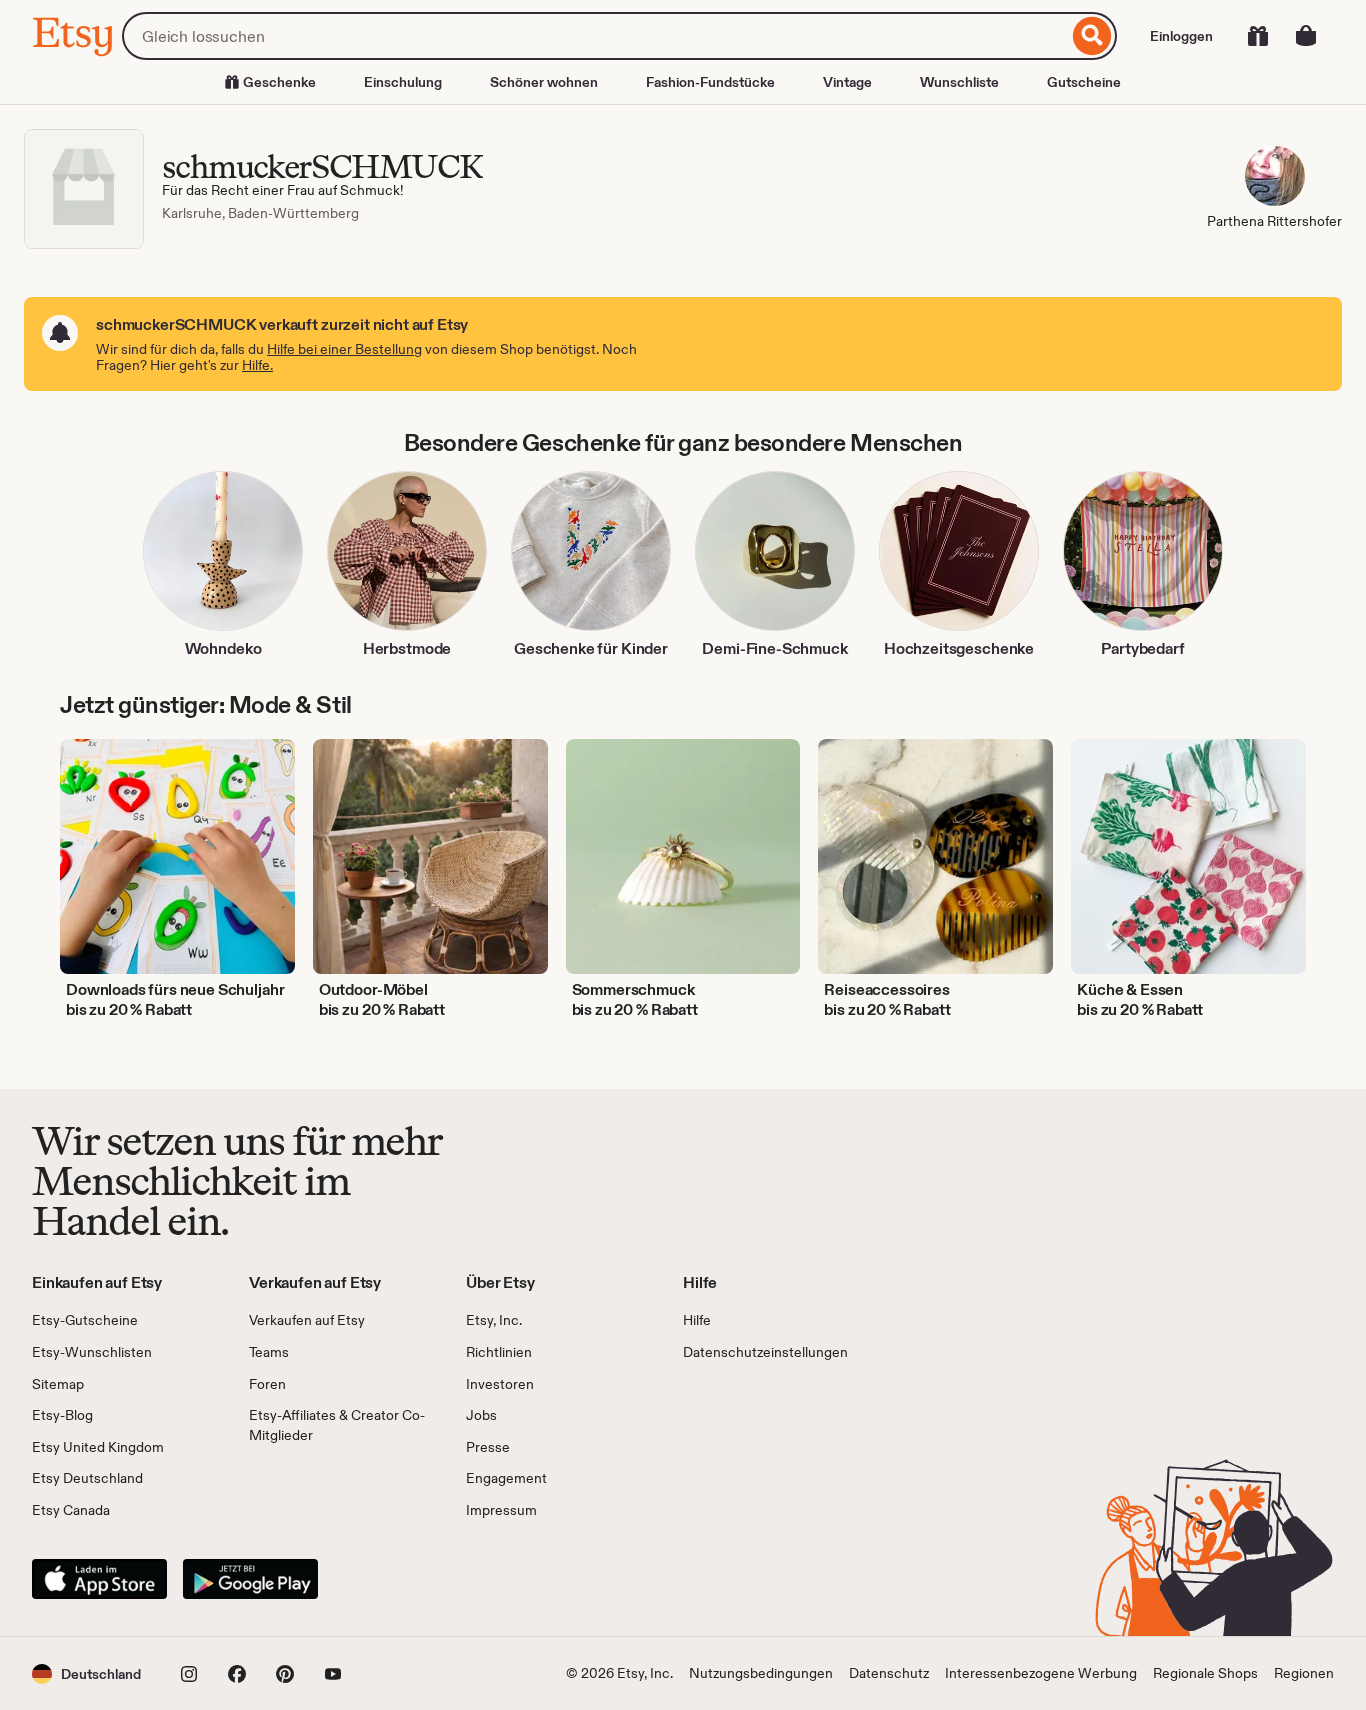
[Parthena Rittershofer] (1274, 179)
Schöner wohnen (544, 82)
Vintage (847, 82)
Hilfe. (257, 365)
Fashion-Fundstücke (710, 82)
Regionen (1304, 1673)
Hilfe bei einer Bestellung (344, 349)
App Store (99, 1579)
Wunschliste (959, 82)
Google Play (250, 1579)
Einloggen (1181, 36)
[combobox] (595, 36)
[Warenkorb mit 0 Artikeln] (1306, 36)
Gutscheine (1084, 82)
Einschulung (403, 82)
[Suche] (1092, 36)
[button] (86, 1673)
